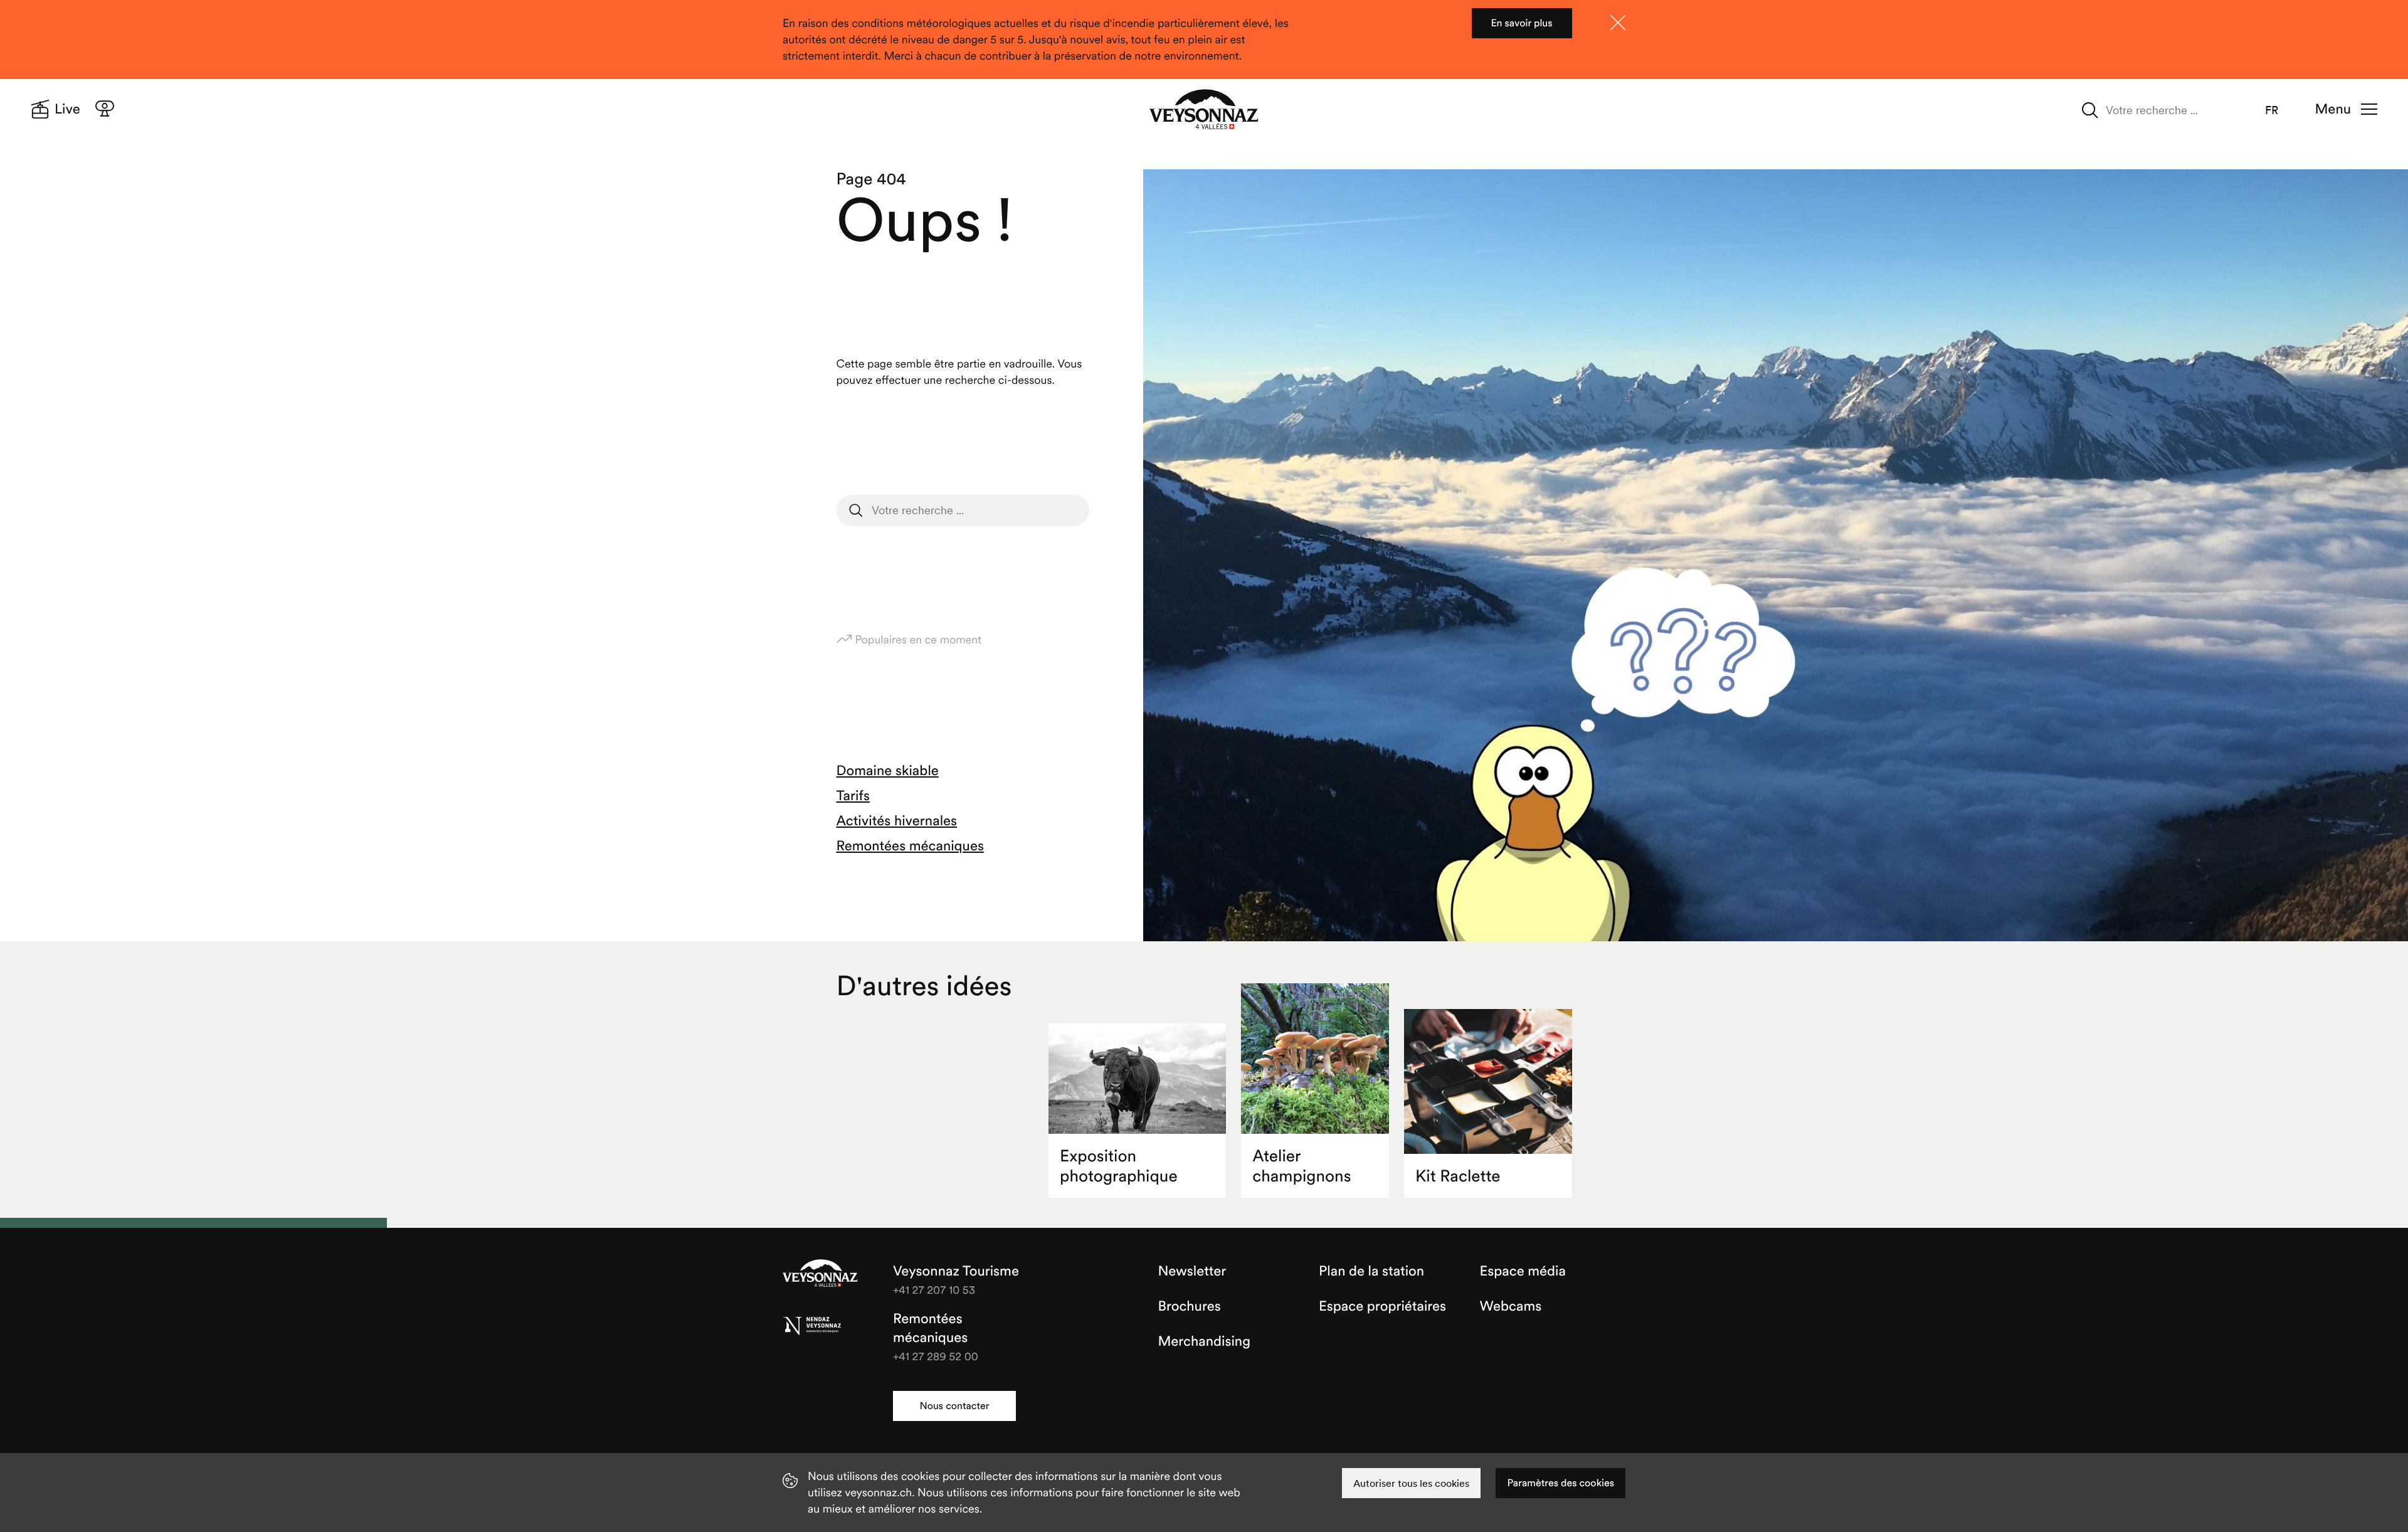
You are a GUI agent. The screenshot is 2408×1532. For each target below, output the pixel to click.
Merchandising (1204, 1341)
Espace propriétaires (1382, 1306)
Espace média (1523, 1271)
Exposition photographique (1119, 1166)
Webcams (1511, 1306)
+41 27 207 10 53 (934, 1290)
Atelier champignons (1302, 1166)
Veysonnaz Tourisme (820, 1274)
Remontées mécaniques (910, 846)
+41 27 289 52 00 (936, 1356)
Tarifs (853, 796)
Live (67, 109)
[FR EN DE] (2280, 110)
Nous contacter (954, 1406)
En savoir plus (1521, 23)
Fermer (1618, 23)
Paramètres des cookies (1560, 1483)
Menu (2333, 109)
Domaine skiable (888, 771)
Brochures (1190, 1306)
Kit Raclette (1458, 1176)
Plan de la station (1371, 1271)
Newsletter (1192, 1271)
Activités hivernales (897, 821)
